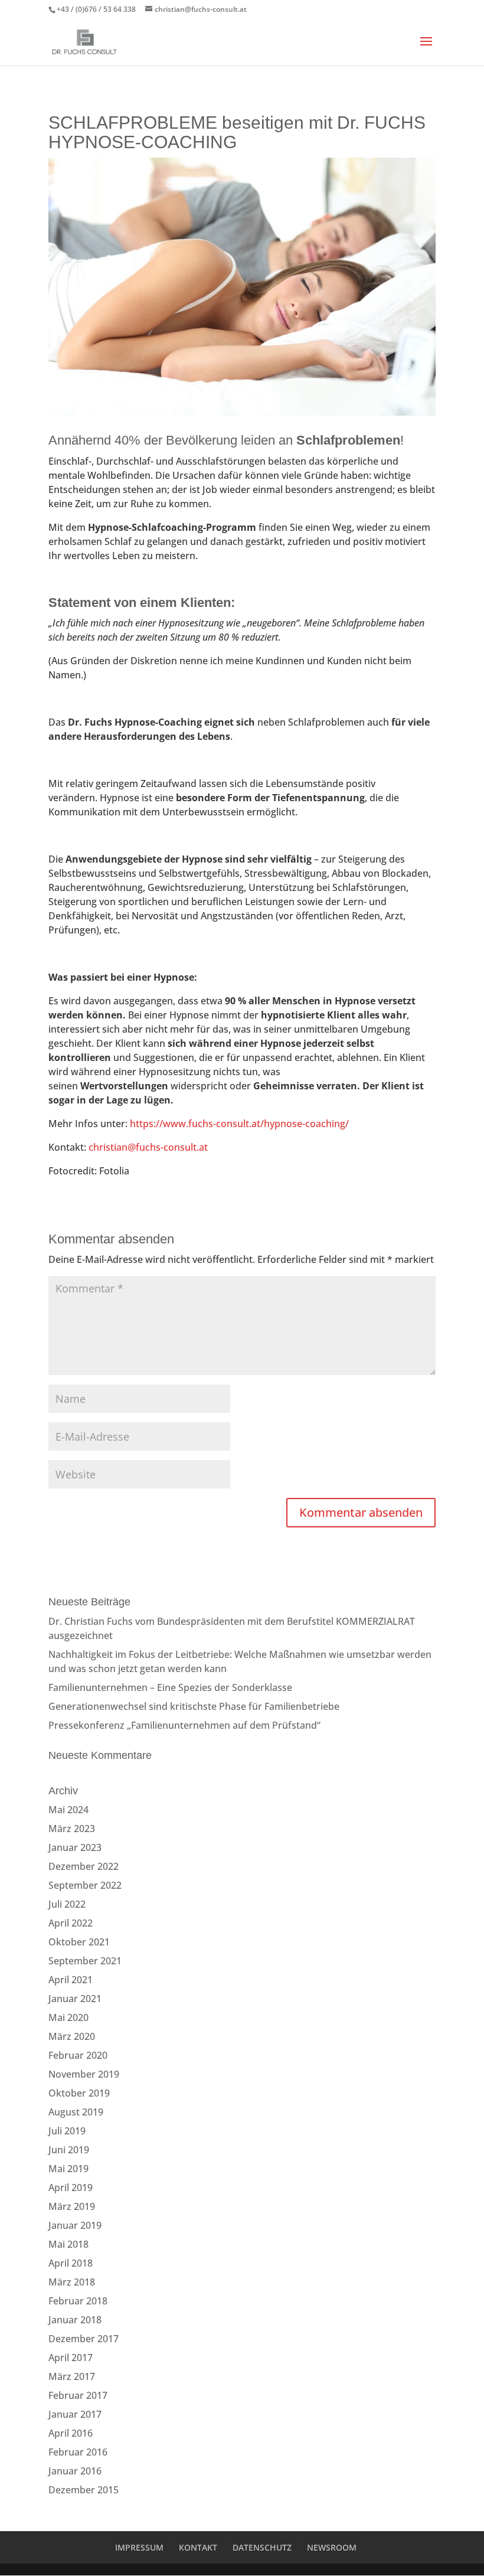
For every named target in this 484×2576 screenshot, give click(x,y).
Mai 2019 (68, 2169)
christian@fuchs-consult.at (148, 1147)
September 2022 (85, 1885)
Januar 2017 (75, 2414)
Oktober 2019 (79, 2093)
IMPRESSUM (139, 2547)
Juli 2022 (67, 1904)
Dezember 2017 (84, 2339)
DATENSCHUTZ (262, 2547)
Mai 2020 (68, 2017)
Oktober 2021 (79, 1942)
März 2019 (72, 2206)
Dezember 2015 (84, 2490)
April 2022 (71, 1923)
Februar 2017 (78, 2395)
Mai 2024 (68, 1810)
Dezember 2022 (84, 1866)
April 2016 (71, 2433)
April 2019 (71, 2188)
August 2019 (76, 2112)
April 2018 (71, 2263)
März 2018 (72, 2282)
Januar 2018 (75, 2320)
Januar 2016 (75, 2471)
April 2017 (71, 2358)
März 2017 (72, 2376)
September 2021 (85, 1961)
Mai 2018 (68, 2244)
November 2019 (84, 2074)
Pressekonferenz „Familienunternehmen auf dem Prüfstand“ (184, 1725)
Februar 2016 (78, 2452)
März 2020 (72, 2036)
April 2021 (71, 1980)
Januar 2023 (75, 1847)
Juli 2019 (67, 2131)
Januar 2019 (75, 2225)
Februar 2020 (78, 2055)
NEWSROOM (332, 2547)
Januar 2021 (75, 1999)
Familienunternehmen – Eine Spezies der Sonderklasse (170, 1687)
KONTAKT (198, 2547)
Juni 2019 (69, 2150)
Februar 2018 (78, 2301)
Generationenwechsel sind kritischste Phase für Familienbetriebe (194, 1706)
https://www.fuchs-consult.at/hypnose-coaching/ (239, 1124)
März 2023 (72, 1829)
